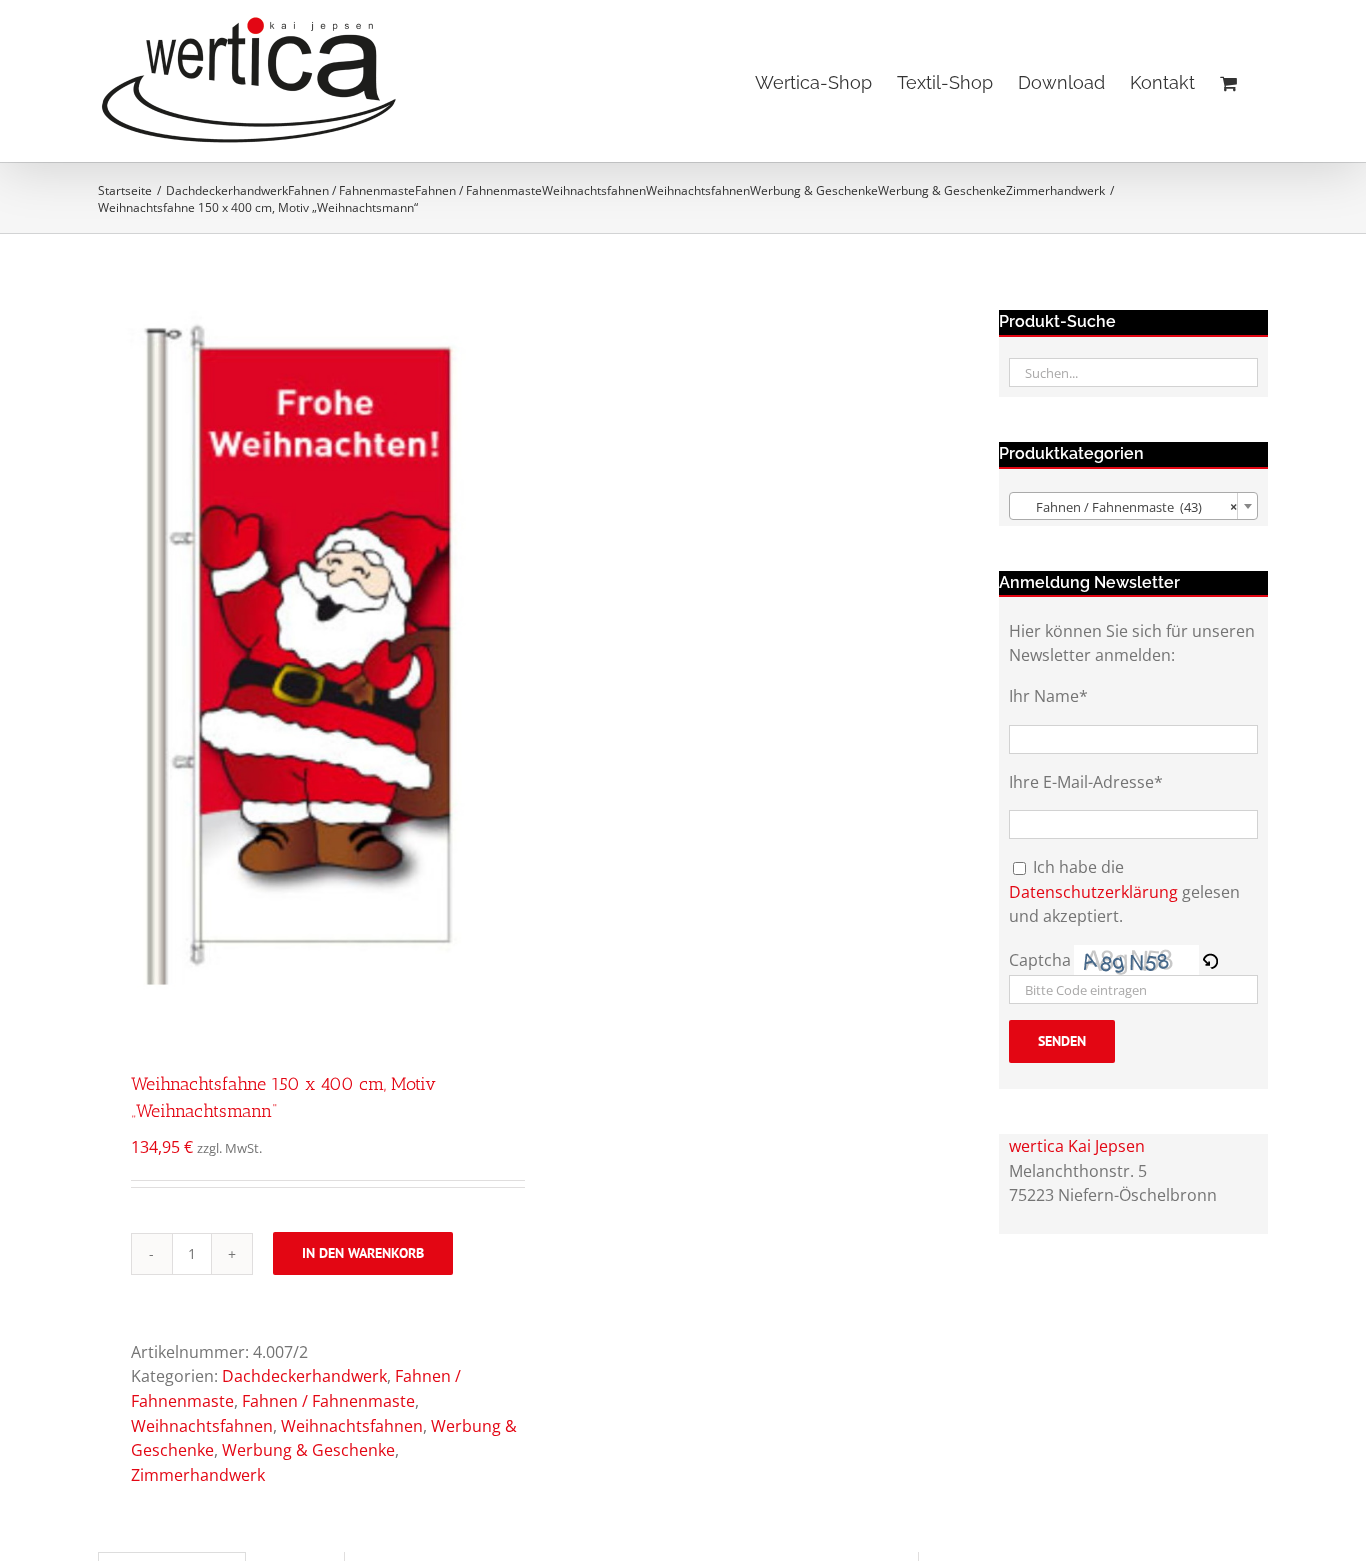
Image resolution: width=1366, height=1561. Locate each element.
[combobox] (1133, 506)
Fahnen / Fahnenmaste (328, 1401)
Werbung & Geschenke (308, 1450)
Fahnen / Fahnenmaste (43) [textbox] (1127, 507)
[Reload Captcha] (1210, 960)
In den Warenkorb (363, 1253)
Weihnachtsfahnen (202, 1426)
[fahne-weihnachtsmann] (295, 655)
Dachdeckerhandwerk (304, 1376)
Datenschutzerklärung (1093, 892)
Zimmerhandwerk (198, 1475)
